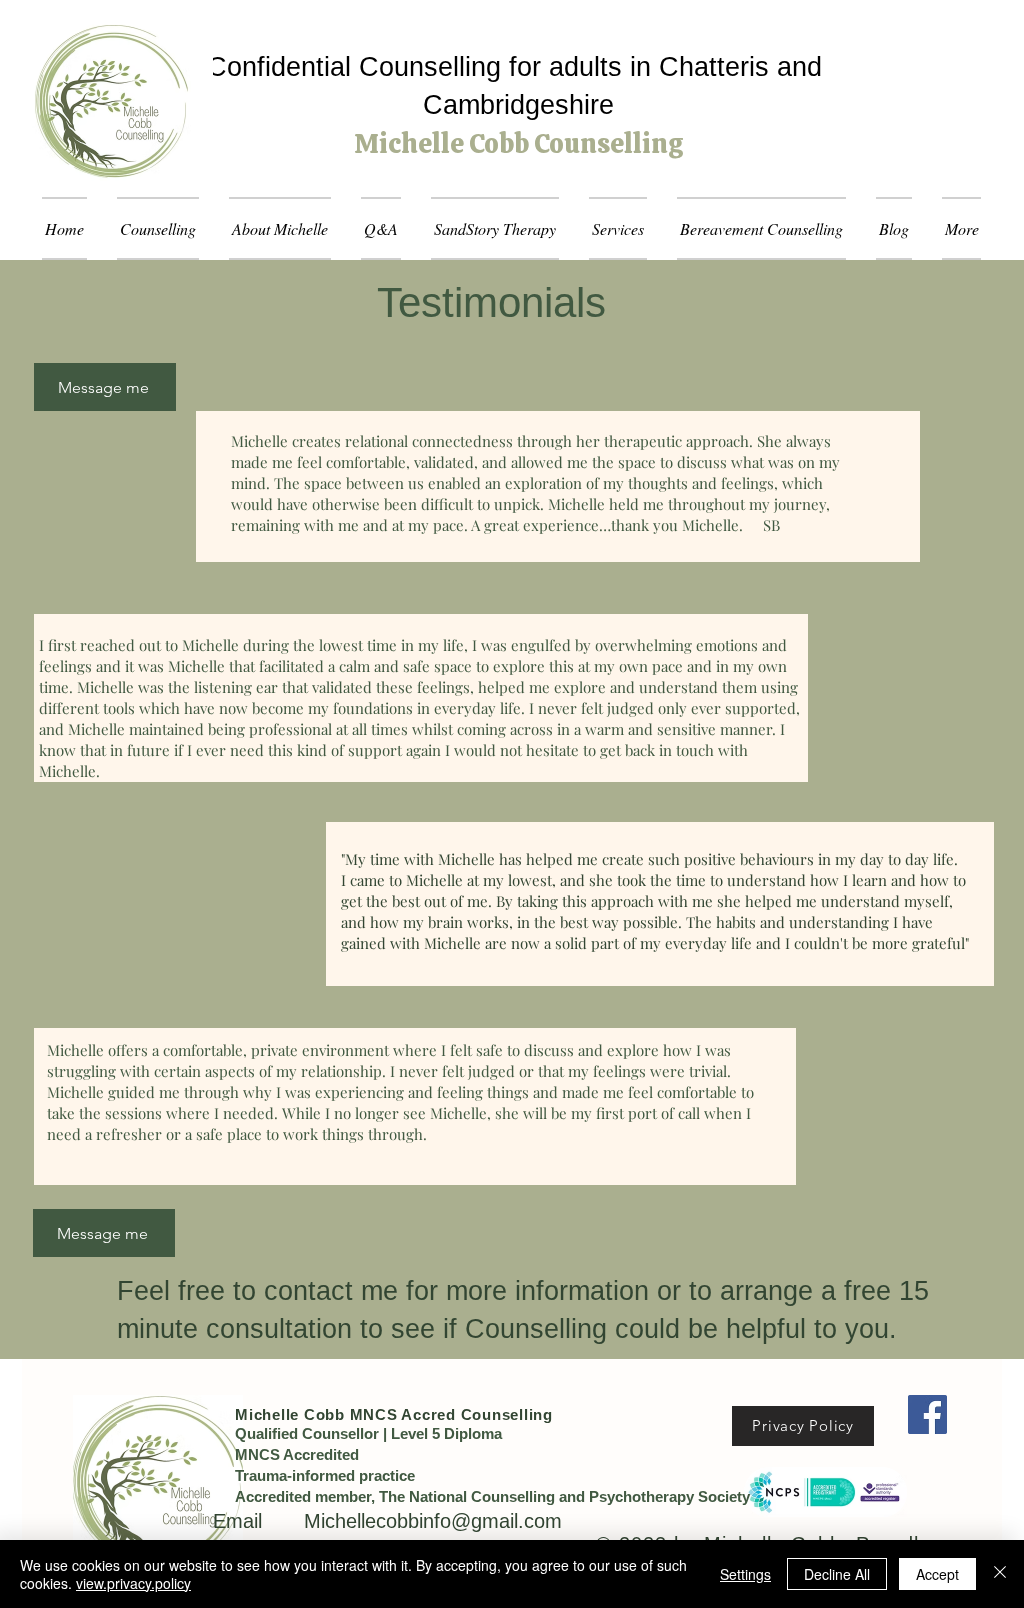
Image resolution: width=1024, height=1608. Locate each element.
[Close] (1000, 1574)
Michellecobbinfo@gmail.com (433, 1521)
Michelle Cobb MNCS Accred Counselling (394, 1414)
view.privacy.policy (133, 1583)
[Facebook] (927, 1414)
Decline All (837, 1574)
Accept (937, 1574)
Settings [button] (745, 1574)
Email (258, 1521)
